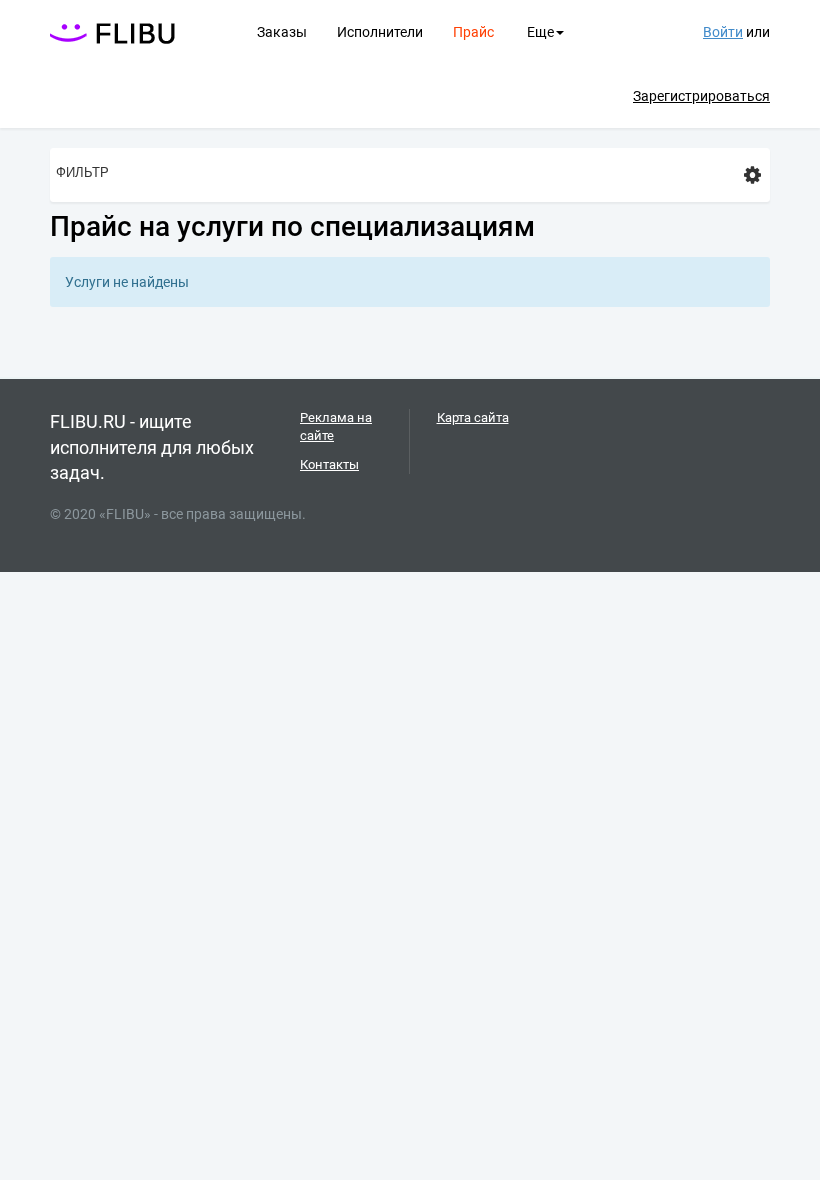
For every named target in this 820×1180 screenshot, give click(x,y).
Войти (723, 32)
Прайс (473, 32)
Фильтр (82, 172)
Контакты (329, 464)
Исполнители (380, 32)
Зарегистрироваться (701, 96)
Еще (540, 32)
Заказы (282, 32)
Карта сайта (473, 417)
